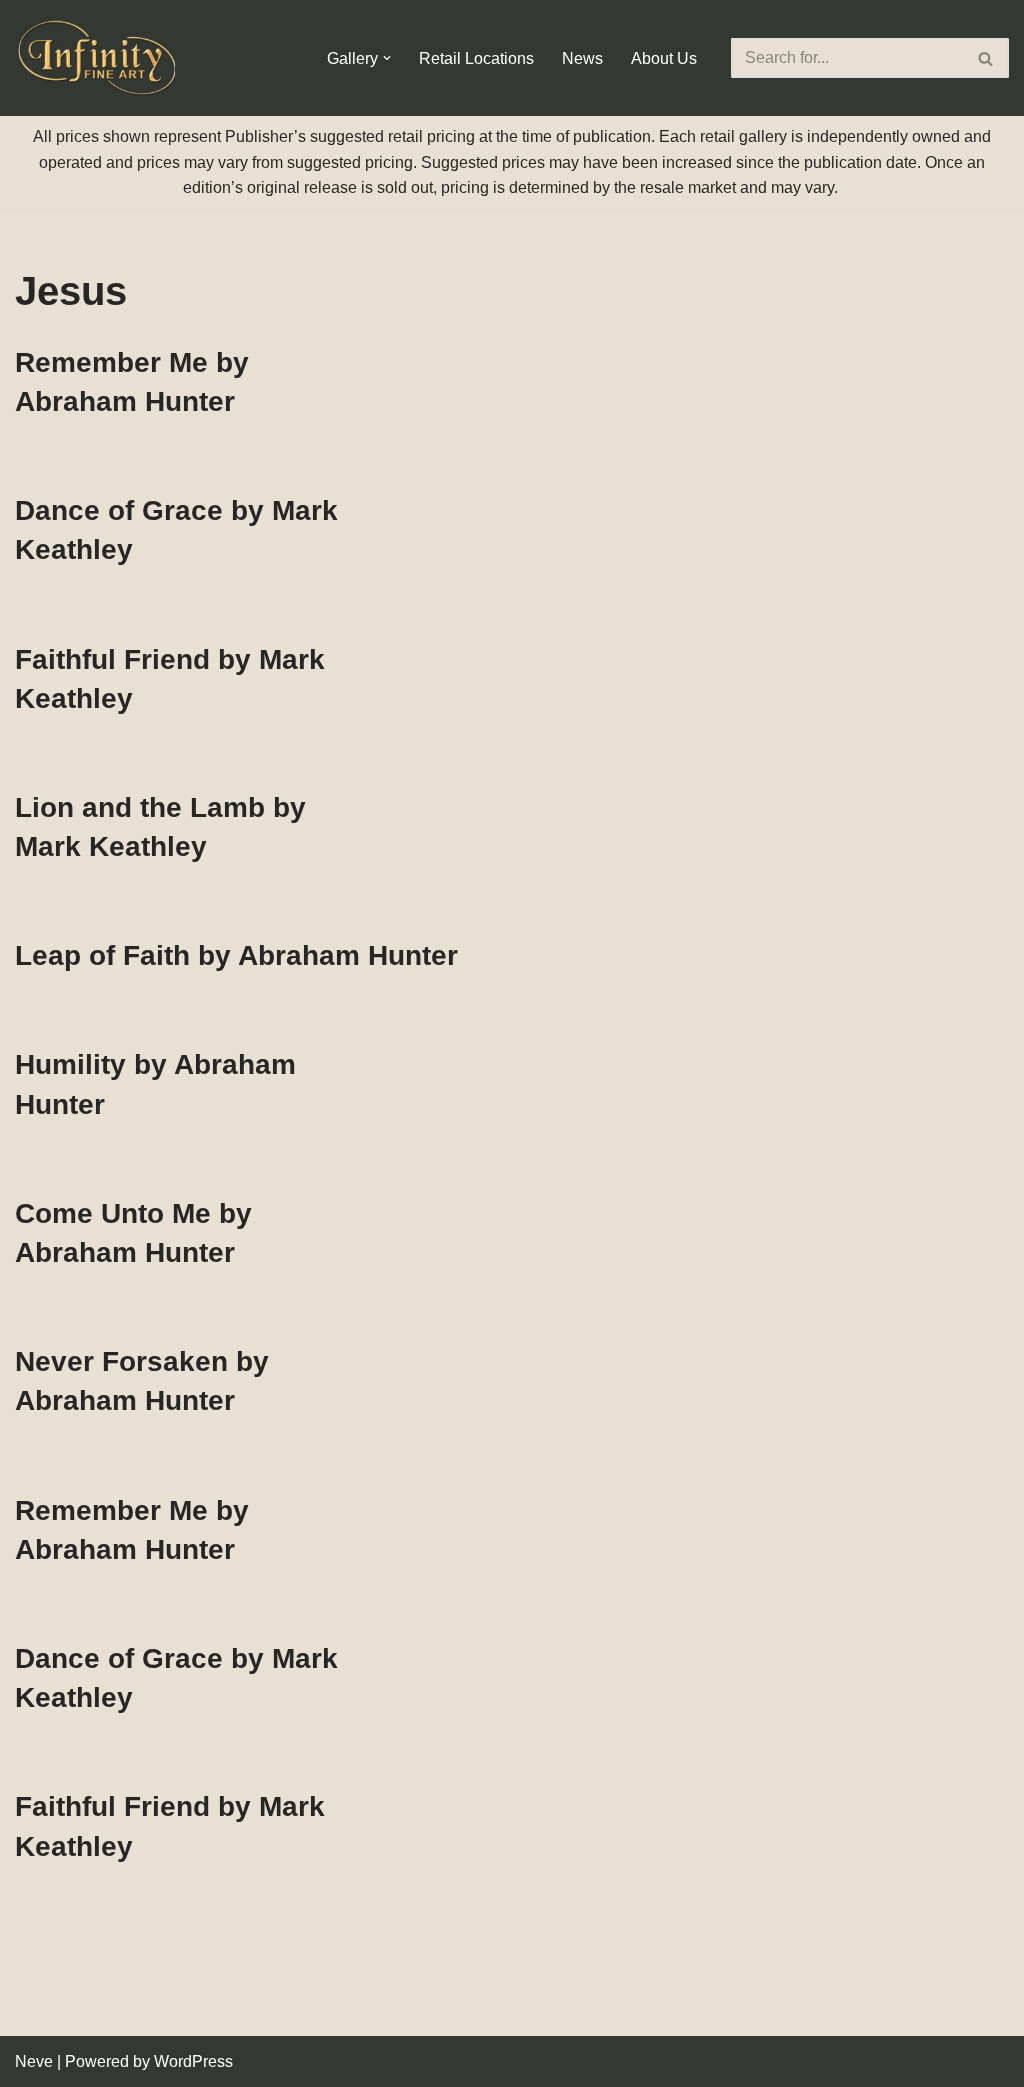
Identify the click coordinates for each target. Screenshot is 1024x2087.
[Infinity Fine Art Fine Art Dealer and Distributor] (100, 58)
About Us (664, 58)
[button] (387, 58)
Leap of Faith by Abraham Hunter (236, 955)
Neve (34, 2061)
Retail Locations (476, 58)
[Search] (986, 58)
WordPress (193, 2061)
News (582, 58)
